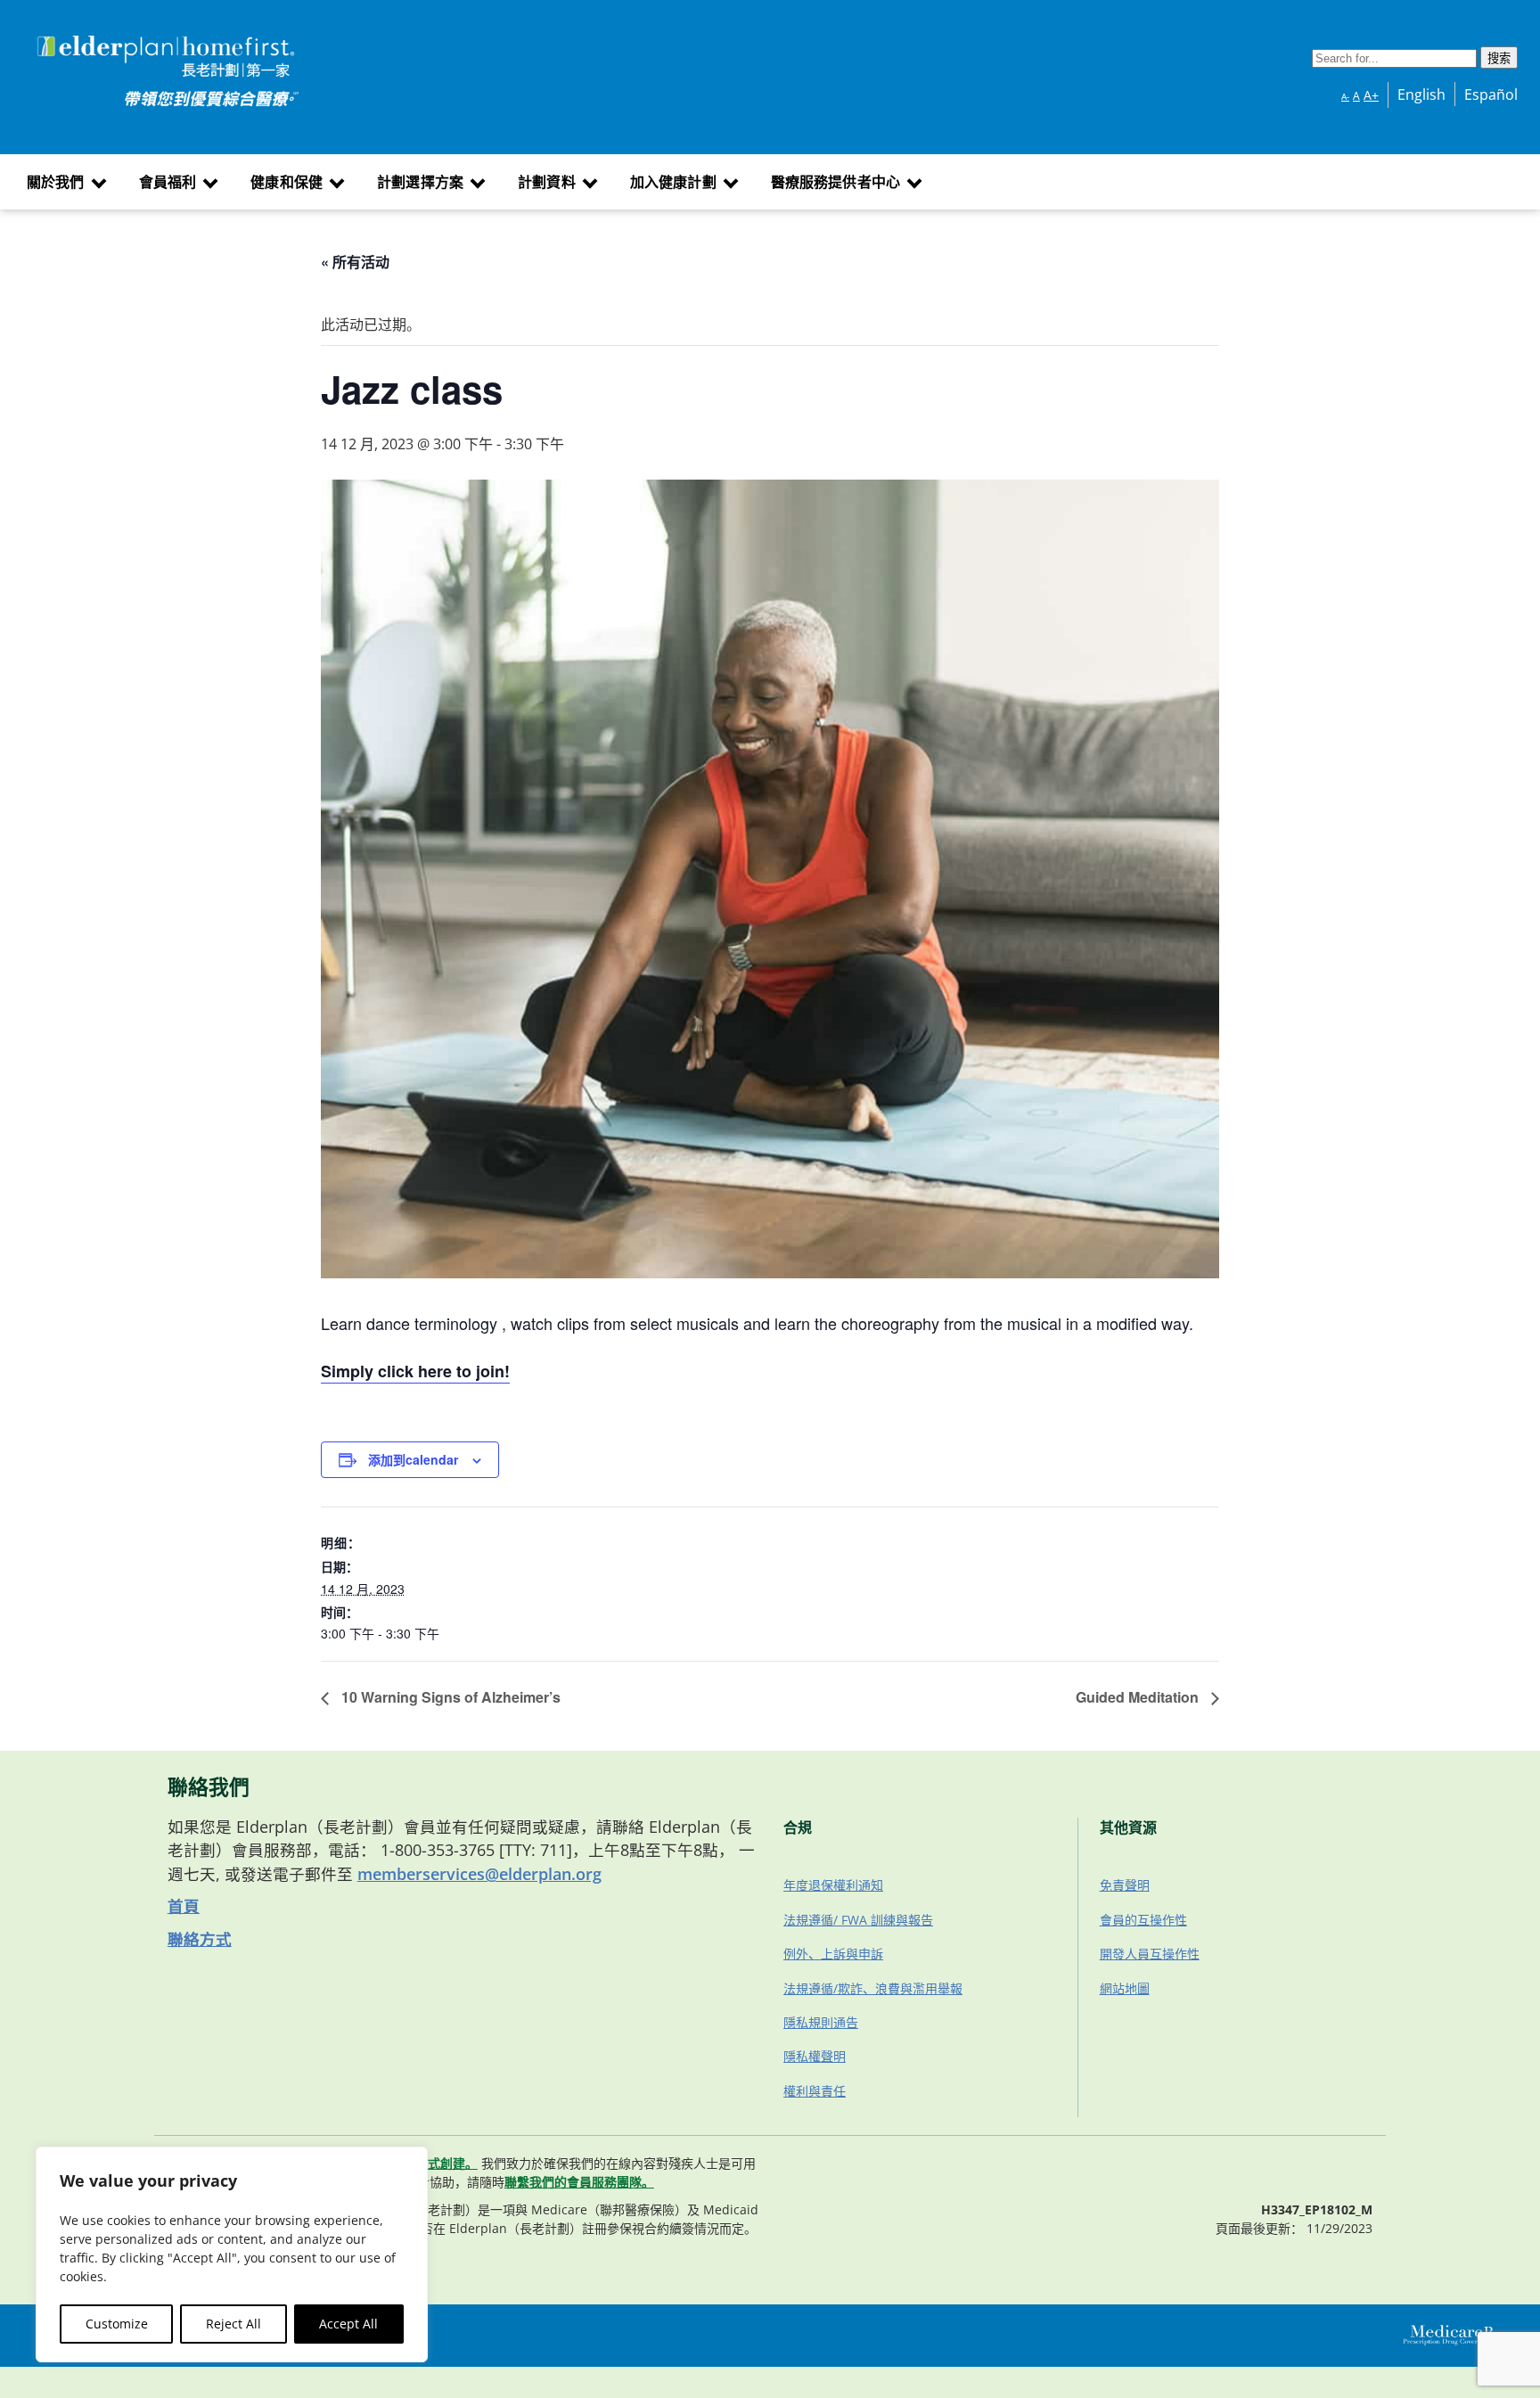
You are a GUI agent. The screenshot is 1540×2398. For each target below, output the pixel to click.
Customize (117, 2324)
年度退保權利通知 (833, 1885)
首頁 (184, 1906)
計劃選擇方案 (420, 182)
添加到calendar (413, 1459)
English (1421, 94)
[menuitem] (65, 182)
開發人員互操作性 (1150, 1954)
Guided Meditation (1139, 1697)
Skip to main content (82, 38)
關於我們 (56, 182)
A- (1345, 96)
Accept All (348, 2324)
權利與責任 (815, 2091)
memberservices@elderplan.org (479, 1874)
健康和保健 (287, 182)
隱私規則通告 (821, 2022)
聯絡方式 (200, 1939)
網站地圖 (1125, 1988)
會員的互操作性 (1143, 1920)
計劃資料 (547, 182)
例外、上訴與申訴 (833, 1954)
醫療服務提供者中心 (836, 182)
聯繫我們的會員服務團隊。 (579, 2182)
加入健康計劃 (673, 182)
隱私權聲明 (815, 2056)
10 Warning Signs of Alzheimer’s (449, 1697)
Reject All (233, 2324)
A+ (1371, 95)
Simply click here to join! (415, 1371)
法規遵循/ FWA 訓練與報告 (858, 1920)
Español (1491, 94)
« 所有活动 (355, 262)
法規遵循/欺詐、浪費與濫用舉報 (873, 1988)
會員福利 (168, 182)
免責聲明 (1125, 1885)
